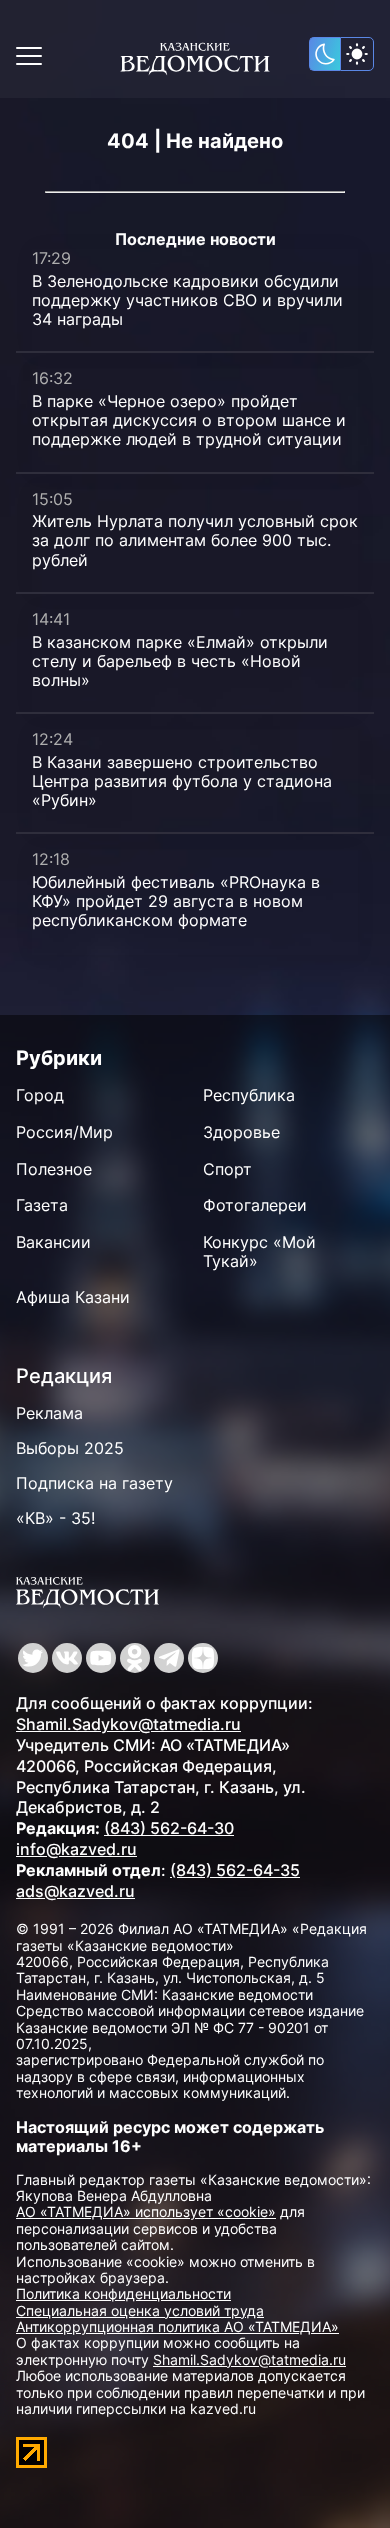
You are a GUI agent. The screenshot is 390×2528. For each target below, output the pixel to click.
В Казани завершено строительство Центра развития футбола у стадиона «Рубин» (182, 781)
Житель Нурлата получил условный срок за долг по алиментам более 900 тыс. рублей (195, 540)
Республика (249, 1095)
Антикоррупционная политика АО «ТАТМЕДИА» (177, 2326)
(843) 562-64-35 (235, 1870)
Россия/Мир (64, 1132)
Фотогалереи (255, 1205)
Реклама (49, 1413)
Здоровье (241, 1132)
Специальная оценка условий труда (140, 2310)
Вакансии (53, 1242)
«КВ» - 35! (55, 1518)
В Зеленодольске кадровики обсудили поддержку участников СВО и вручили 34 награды (187, 300)
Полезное (54, 1169)
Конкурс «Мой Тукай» (259, 1251)
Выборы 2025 (70, 1448)
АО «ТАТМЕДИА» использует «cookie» (146, 2211)
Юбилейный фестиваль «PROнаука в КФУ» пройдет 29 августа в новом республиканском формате (176, 901)
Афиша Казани (73, 1297)
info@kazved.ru (76, 1849)
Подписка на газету (94, 1483)
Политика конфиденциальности (123, 2293)
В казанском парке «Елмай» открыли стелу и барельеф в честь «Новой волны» (180, 661)
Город (40, 1095)
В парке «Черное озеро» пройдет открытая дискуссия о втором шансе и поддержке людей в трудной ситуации (189, 420)
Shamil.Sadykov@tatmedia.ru (128, 1724)
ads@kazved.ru (75, 1891)
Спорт (227, 1169)
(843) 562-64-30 (169, 1828)
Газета (42, 1205)
